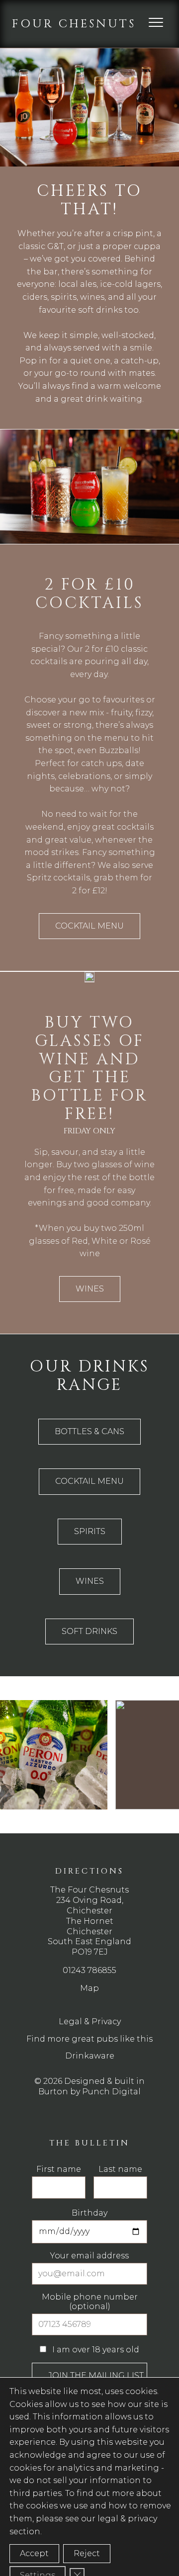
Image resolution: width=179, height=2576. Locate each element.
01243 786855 (89, 1970)
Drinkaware (90, 2056)
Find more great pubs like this (89, 2039)
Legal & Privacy (90, 2021)
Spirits (90, 1531)
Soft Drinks (89, 1631)
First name (59, 2169)
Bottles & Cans (89, 1431)
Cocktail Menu (89, 926)
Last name (120, 2169)
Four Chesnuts (74, 24)
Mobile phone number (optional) (90, 2301)
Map (89, 1988)
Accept (34, 2553)
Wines (90, 1289)
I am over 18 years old (95, 2350)
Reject (87, 2553)
